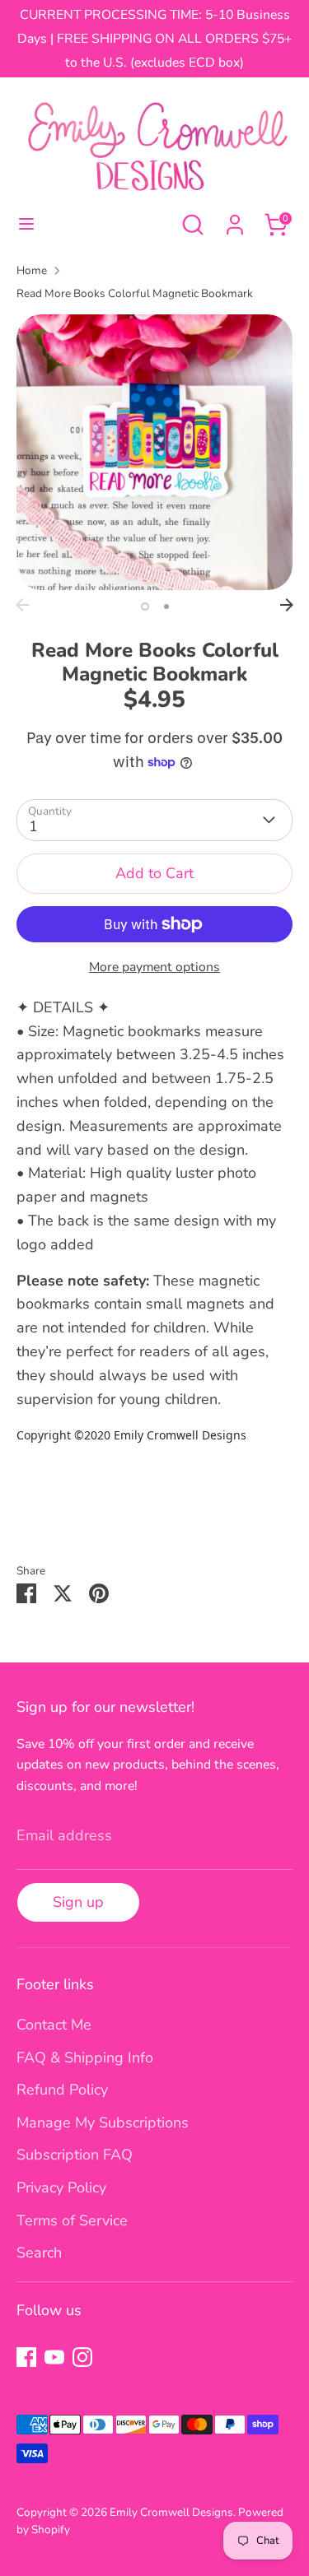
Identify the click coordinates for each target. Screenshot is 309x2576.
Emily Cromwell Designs (171, 2512)
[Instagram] (82, 2357)
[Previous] (22, 605)
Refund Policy (62, 2090)
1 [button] (145, 607)
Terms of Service (72, 2220)
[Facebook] (26, 2357)
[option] (154, 452)
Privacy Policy (61, 2188)
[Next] (287, 605)
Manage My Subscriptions (103, 2123)
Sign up (78, 1902)
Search (39, 2253)
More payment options (154, 967)
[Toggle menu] (26, 224)
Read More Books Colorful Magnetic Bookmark (135, 293)
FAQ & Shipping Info (85, 2058)
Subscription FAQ (75, 2155)
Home (32, 270)
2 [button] (166, 607)
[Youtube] (54, 2357)
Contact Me (54, 2025)
